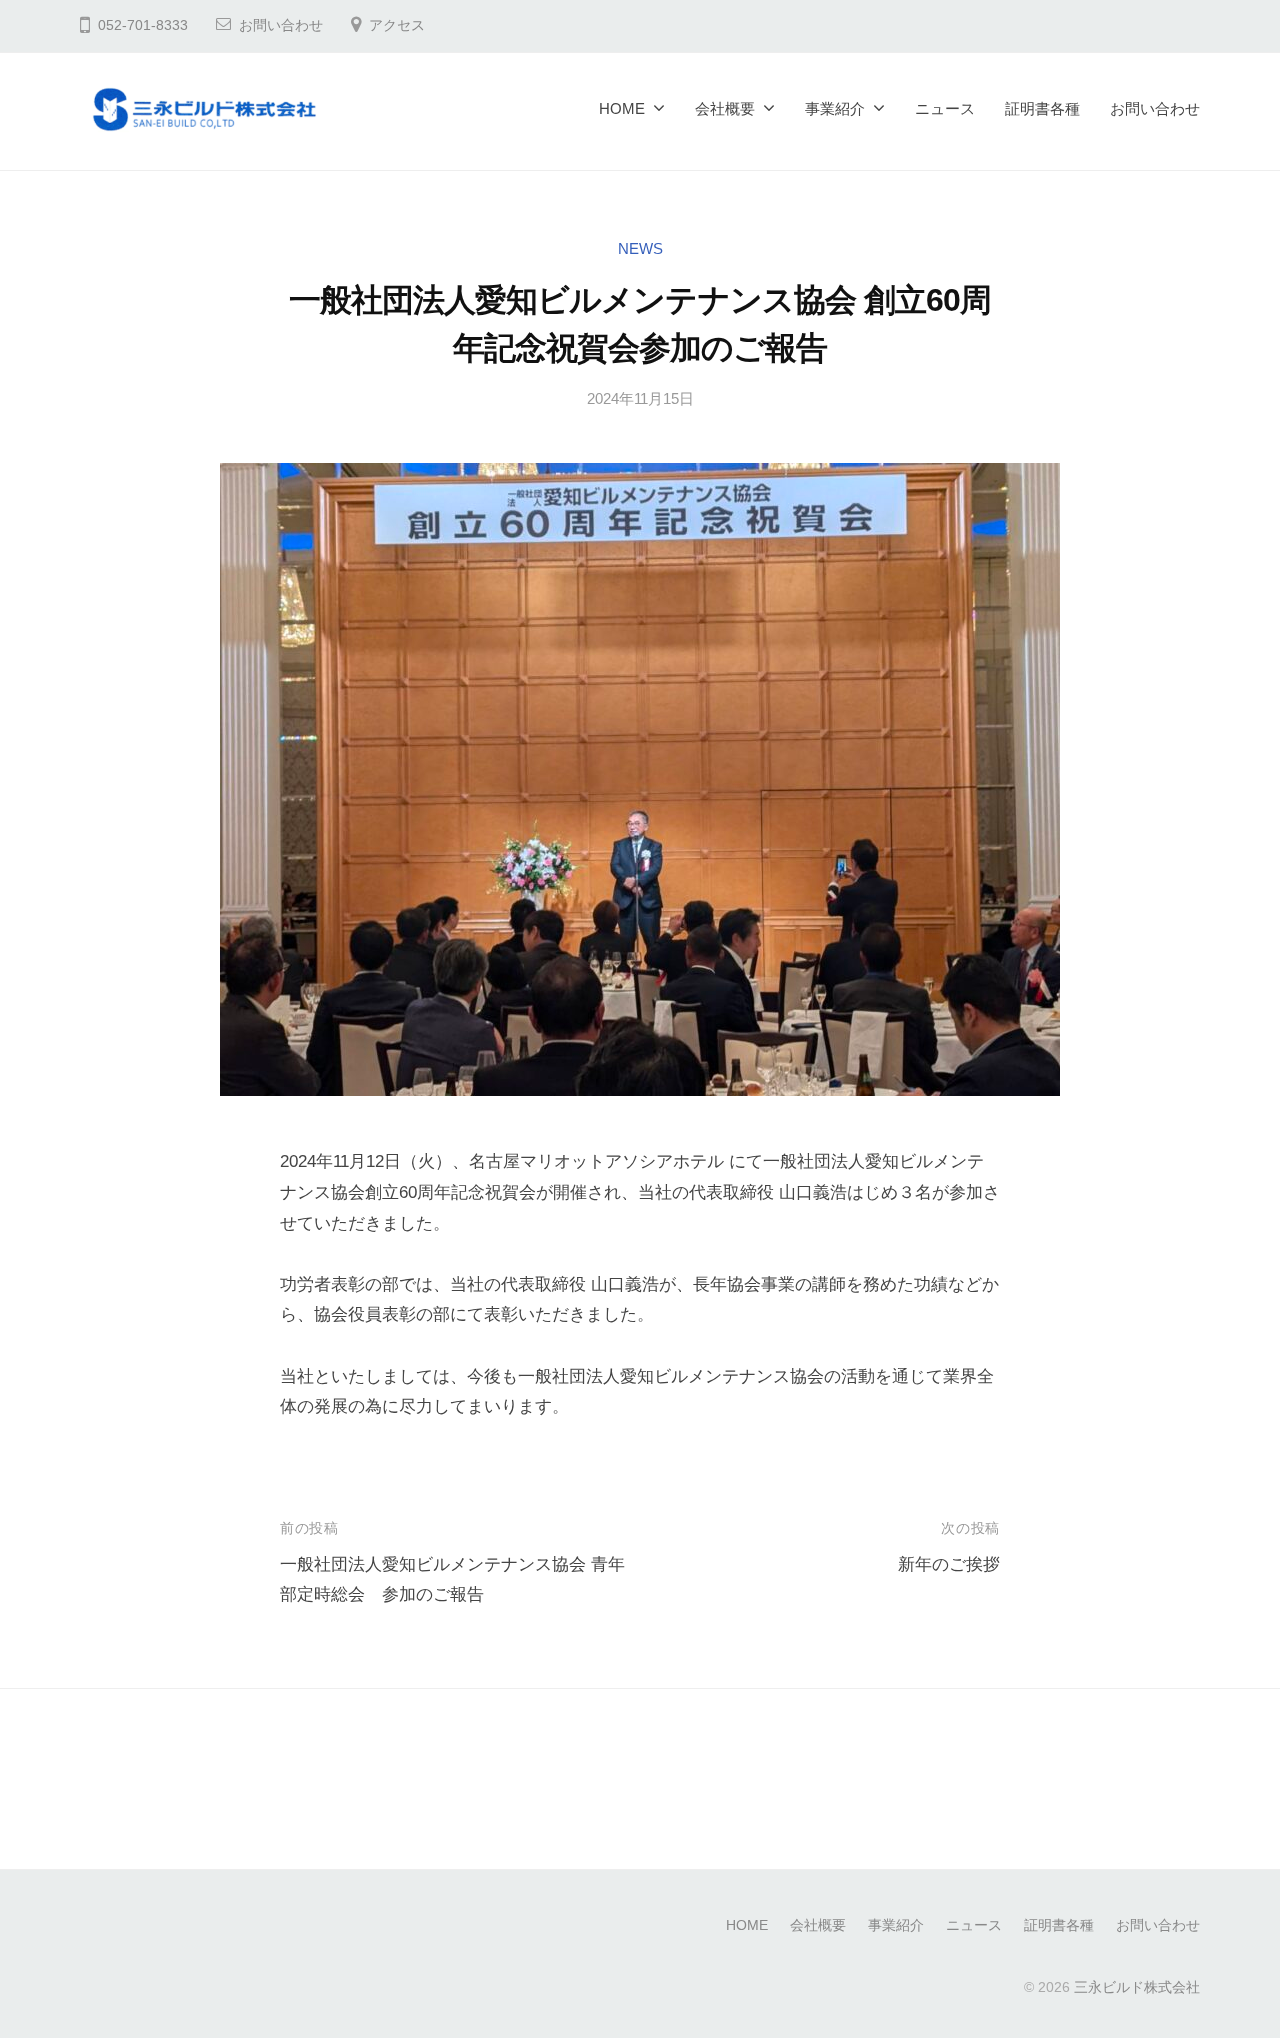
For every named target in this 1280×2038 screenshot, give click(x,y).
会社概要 (725, 108)
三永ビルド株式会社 (1137, 1987)
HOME (622, 108)
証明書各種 (1042, 108)
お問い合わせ (281, 25)
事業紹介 (835, 108)
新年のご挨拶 (949, 1564)
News (640, 248)
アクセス (397, 25)
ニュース (945, 108)
